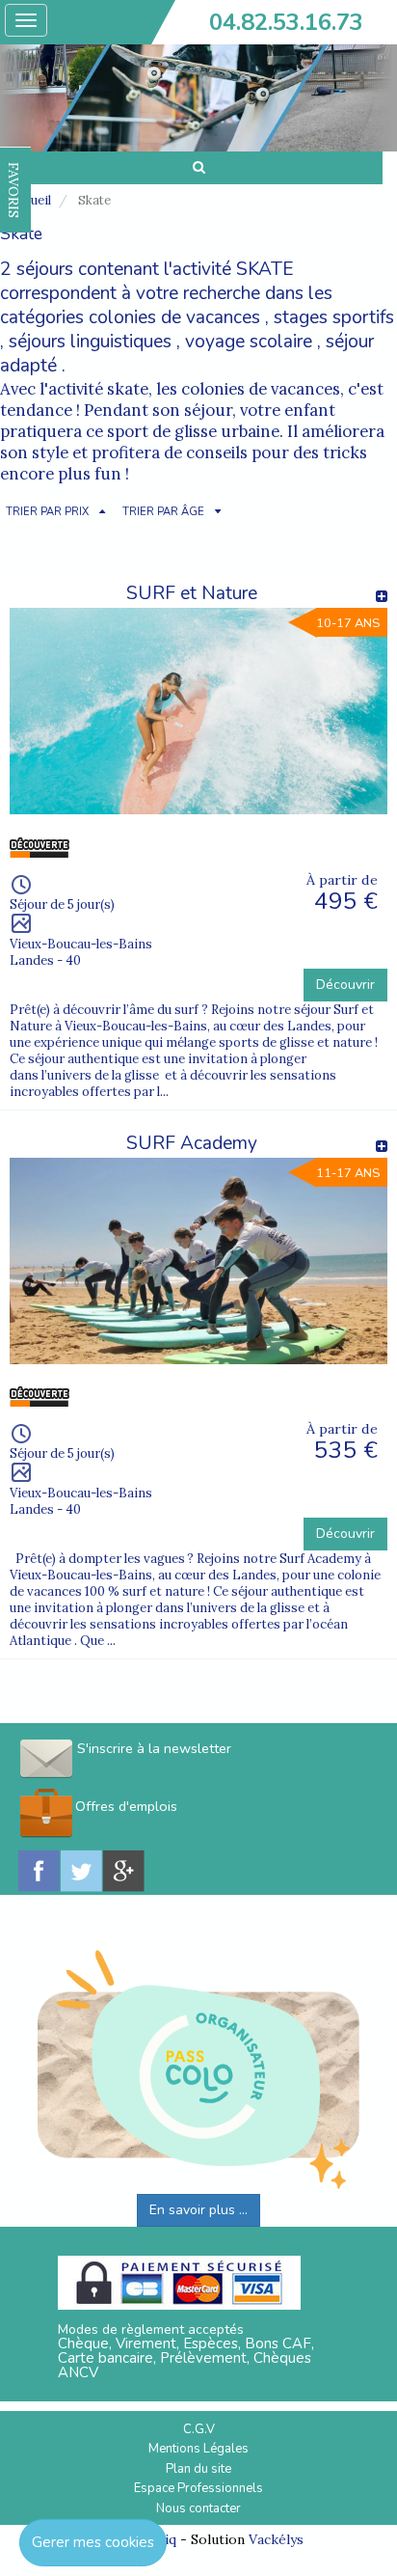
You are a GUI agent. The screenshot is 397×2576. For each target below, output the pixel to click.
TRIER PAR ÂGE (163, 512)
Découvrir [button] (345, 985)
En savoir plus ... (198, 2210)
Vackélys (276, 2539)
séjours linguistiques (90, 342)
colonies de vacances (174, 317)
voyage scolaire (249, 342)
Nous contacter (198, 2508)
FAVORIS (13, 190)
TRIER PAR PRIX (47, 512)
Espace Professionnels (198, 2488)
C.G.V (199, 2429)
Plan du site (198, 2469)
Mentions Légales (198, 2449)
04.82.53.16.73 (286, 22)
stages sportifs (334, 317)
